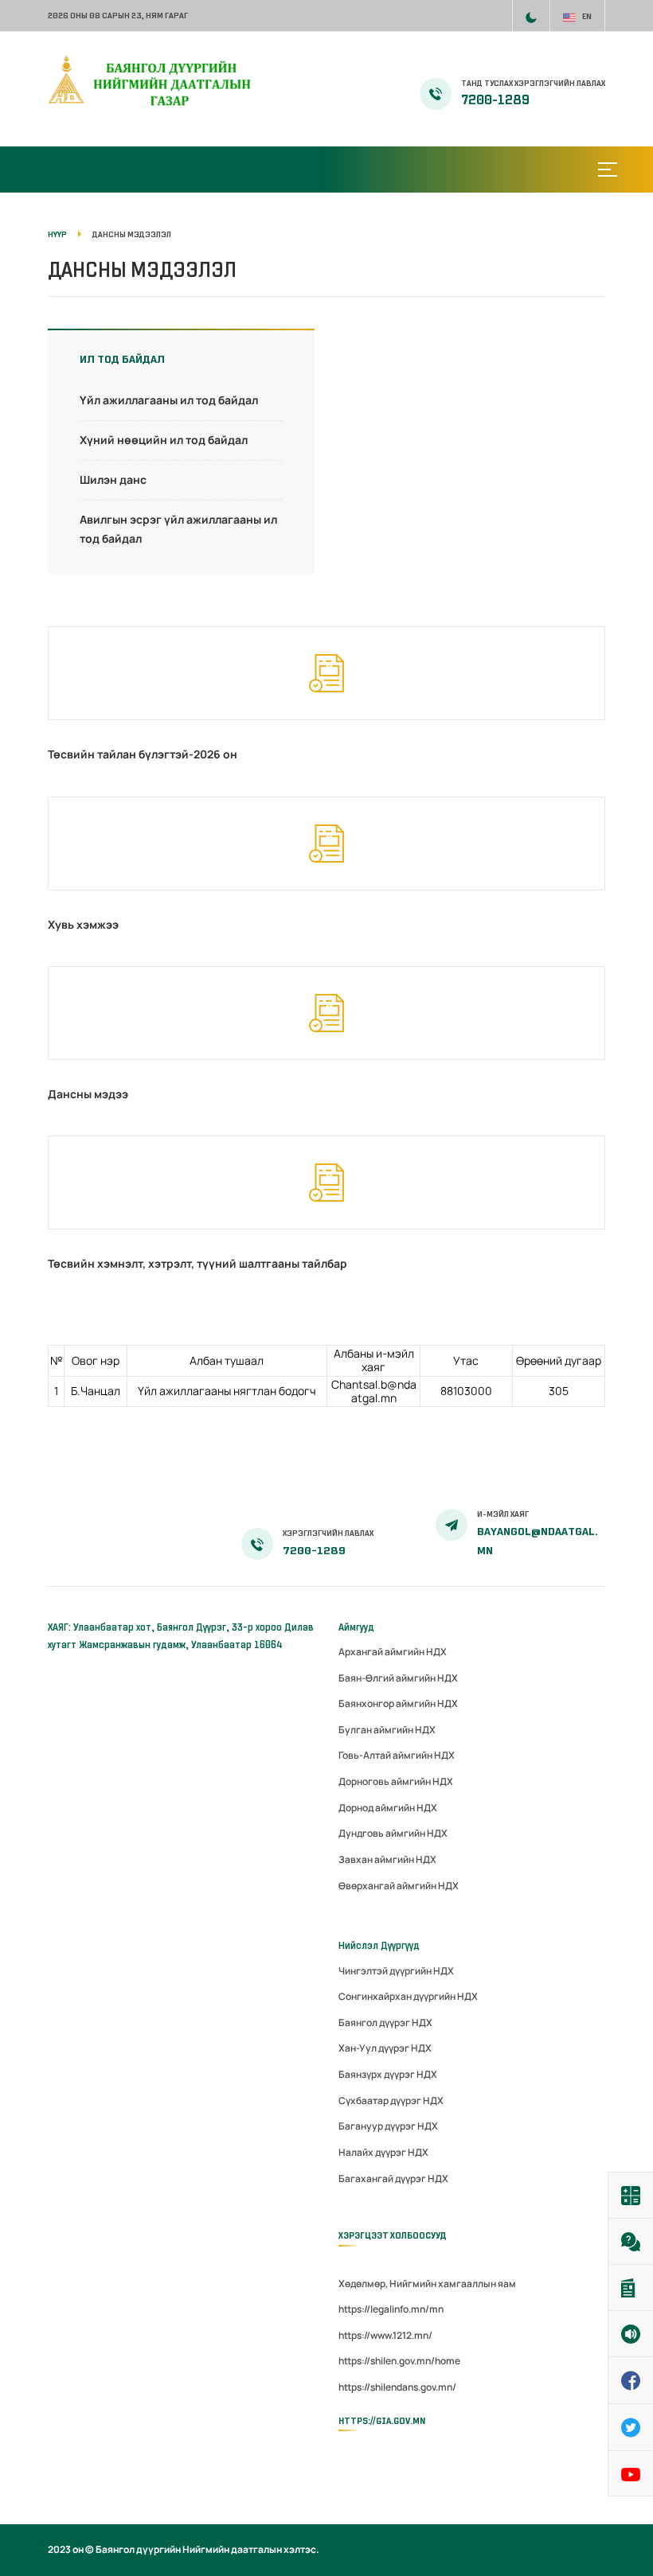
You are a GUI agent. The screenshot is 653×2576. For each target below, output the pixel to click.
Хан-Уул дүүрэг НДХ (385, 2048)
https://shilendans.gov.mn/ (397, 2387)
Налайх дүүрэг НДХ (383, 2152)
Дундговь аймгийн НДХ (393, 1833)
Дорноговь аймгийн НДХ (396, 1781)
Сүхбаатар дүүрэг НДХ (391, 2101)
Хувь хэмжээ (83, 924)
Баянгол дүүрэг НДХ (385, 2023)
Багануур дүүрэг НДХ (388, 2126)
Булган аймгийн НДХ (387, 1730)
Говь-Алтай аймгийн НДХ (397, 1755)
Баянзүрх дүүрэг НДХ (388, 2074)
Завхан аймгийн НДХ (387, 1859)
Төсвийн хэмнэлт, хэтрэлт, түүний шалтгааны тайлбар (197, 1263)
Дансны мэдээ (88, 1094)
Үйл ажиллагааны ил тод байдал (169, 400)
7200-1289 (495, 100)
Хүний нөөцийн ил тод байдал (164, 440)
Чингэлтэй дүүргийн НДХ (396, 1971)
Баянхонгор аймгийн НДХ (398, 1703)
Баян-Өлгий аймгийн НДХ (398, 1678)
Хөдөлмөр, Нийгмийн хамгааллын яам (427, 2284)
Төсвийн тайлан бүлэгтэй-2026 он (143, 754)
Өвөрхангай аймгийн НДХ (399, 1886)
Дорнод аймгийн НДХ (388, 1808)
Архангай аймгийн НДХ (393, 1652)
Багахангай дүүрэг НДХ (393, 2178)
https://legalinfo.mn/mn (391, 2309)
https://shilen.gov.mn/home (399, 2361)
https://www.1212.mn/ (385, 2335)
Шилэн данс (113, 479)
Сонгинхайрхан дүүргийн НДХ (408, 1996)
